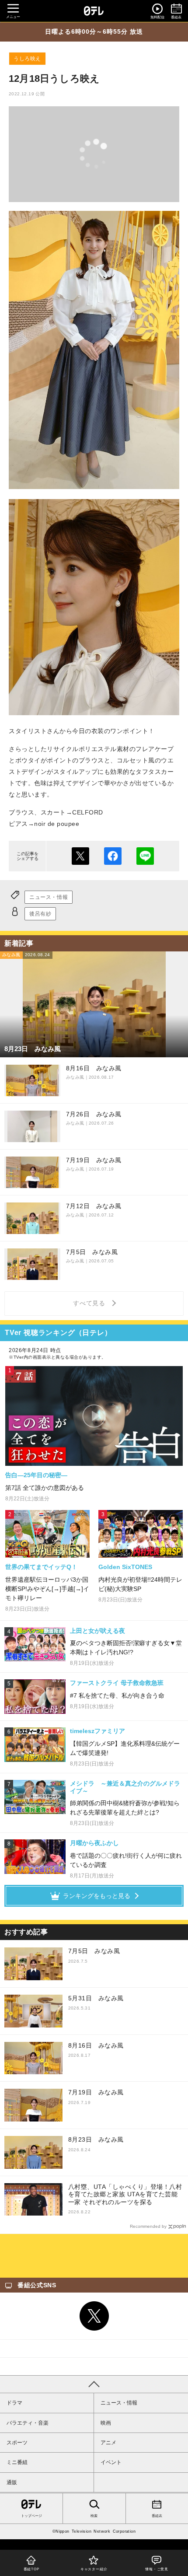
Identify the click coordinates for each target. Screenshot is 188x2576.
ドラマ (14, 2403)
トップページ (31, 2516)
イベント (111, 2462)
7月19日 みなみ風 (96, 2092)
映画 (106, 2423)
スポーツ (17, 2443)
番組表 (157, 2516)
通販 (12, 2482)
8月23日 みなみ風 (96, 2139)
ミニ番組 (17, 2462)
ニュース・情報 (49, 897)
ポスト (80, 856)
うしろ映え (27, 59)
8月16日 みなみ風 (96, 2045)
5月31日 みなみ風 (96, 1998)
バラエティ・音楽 (28, 2423)
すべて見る (91, 1303)
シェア (113, 856)
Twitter (94, 2316)
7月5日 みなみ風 (94, 1951)
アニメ (108, 2443)
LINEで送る (145, 856)
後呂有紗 (40, 914)
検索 (94, 2516)
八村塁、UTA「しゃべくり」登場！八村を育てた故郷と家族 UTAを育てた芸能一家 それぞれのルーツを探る (125, 2194)
